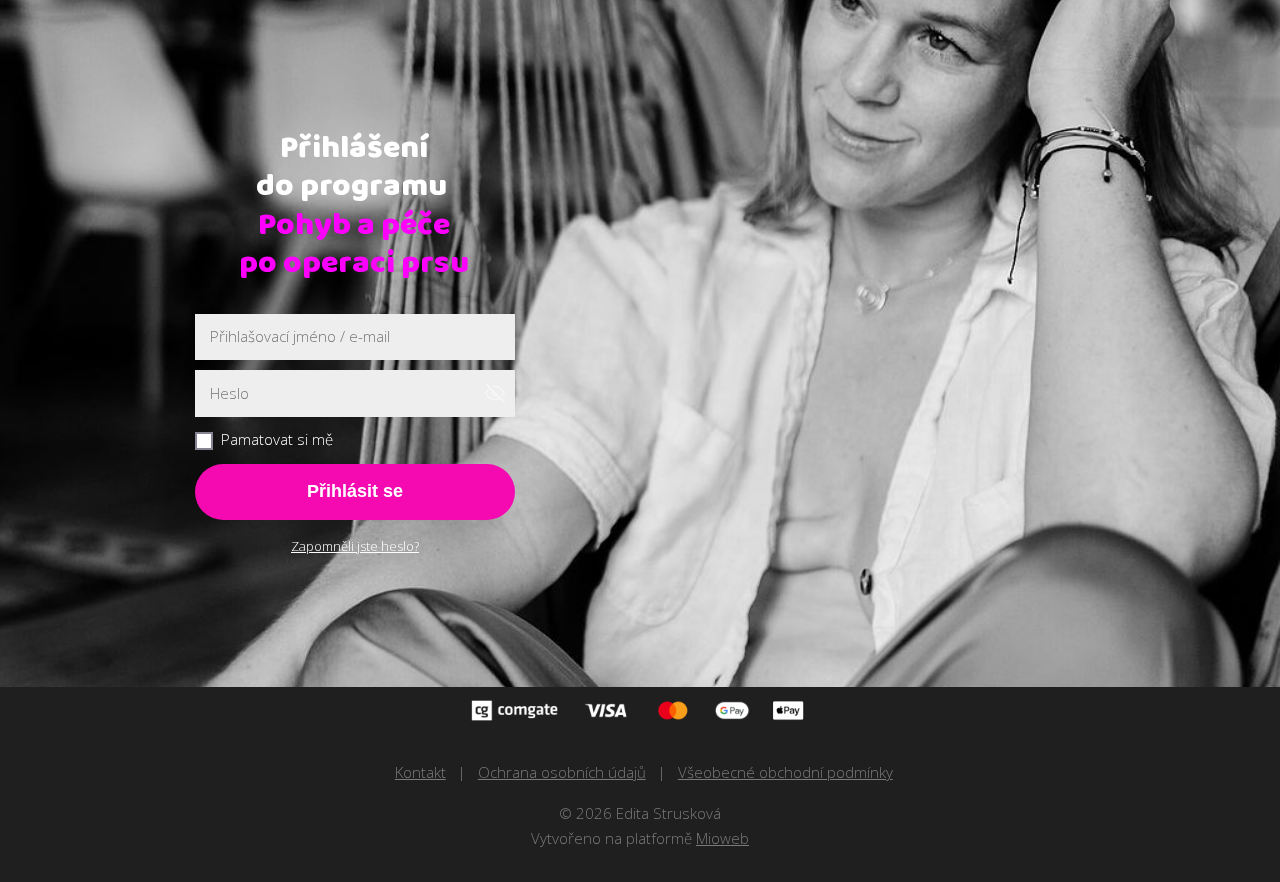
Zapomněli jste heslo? (355, 546)
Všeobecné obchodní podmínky (785, 772)
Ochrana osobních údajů (562, 772)
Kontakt (420, 772)
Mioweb (722, 838)
